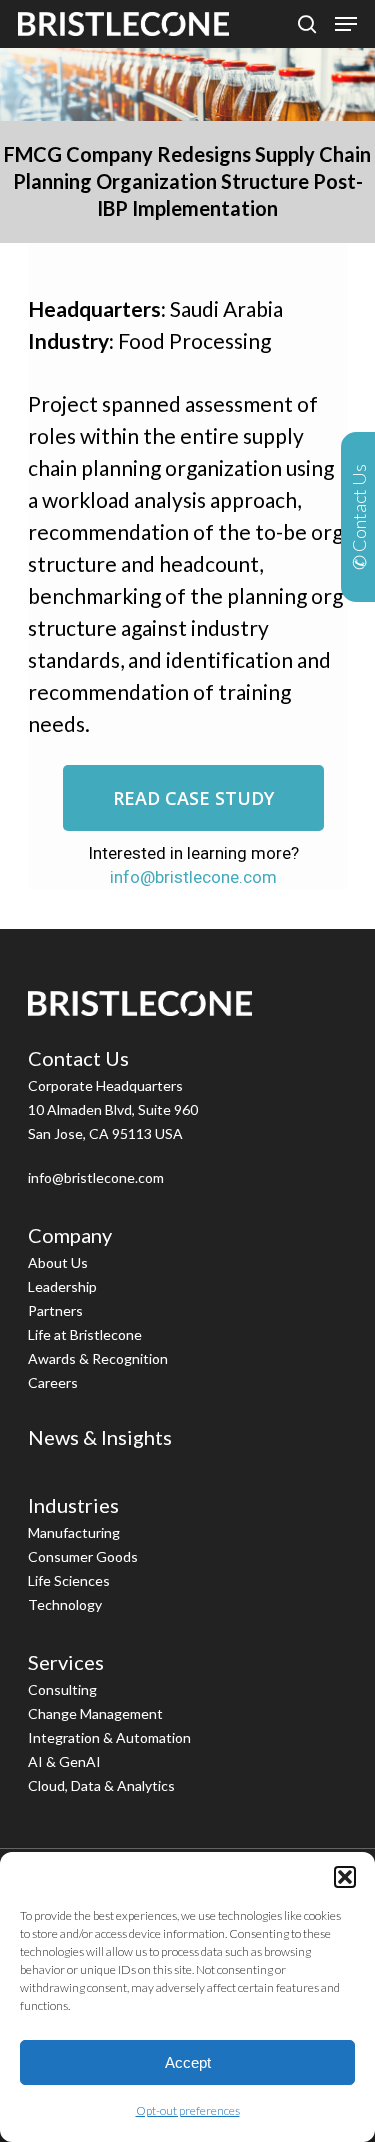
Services (66, 1662)
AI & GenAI (64, 1761)
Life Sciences (69, 1580)
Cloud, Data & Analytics (101, 1785)
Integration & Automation (109, 1737)
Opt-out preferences (188, 2110)
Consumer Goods (83, 1556)
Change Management (95, 1713)
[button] (345, 1877)
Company (70, 1235)
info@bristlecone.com (193, 877)
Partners (55, 1310)
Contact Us (78, 1058)
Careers (53, 1382)
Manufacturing (74, 1532)
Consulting (62, 1689)
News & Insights (100, 1437)
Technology (65, 1604)
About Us (58, 1262)
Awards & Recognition (98, 1358)
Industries (73, 1505)
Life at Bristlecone (85, 1334)
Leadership (62, 1286)
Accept (188, 2062)
